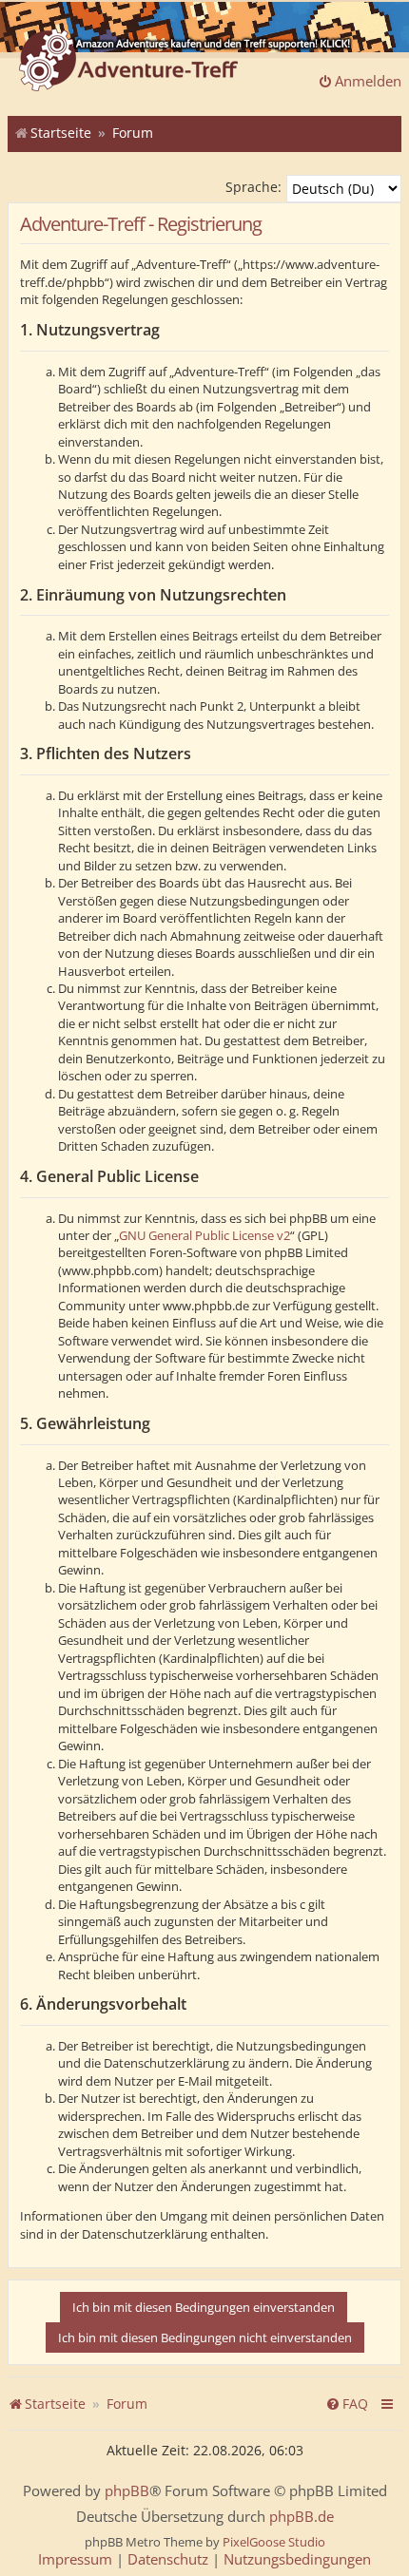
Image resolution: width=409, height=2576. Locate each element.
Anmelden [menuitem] (368, 81)
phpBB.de (302, 2517)
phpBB (127, 2491)
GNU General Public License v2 (204, 1235)
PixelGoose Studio (274, 2542)
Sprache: (253, 187)
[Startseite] (128, 62)
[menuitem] (347, 2404)
